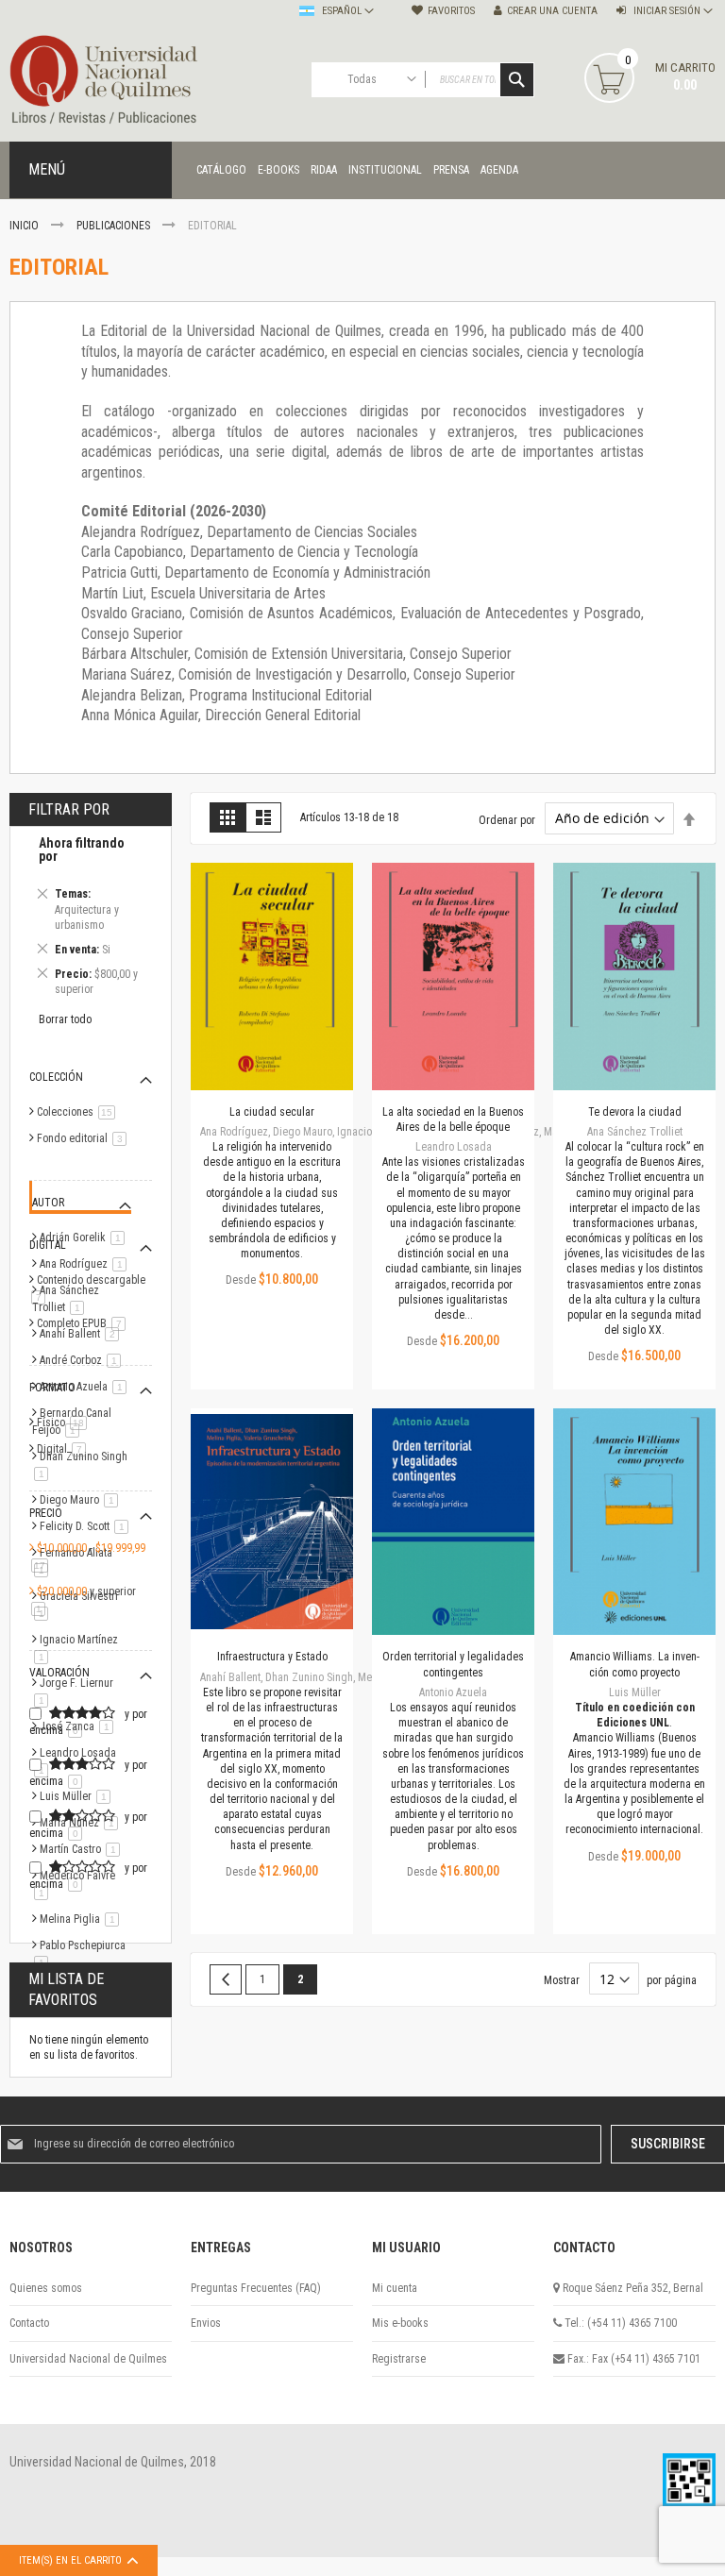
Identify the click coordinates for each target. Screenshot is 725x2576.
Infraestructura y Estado (272, 1657)
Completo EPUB (84, 1323)
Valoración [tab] (59, 1673)
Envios (206, 2323)
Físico (65, 1423)
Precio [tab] (46, 1513)
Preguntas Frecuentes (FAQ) (256, 2288)
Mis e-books (400, 2323)
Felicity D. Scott (87, 1526)
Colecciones (79, 1112)
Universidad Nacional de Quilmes (88, 2359)
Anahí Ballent (83, 1334)
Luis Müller (78, 1796)
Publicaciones (115, 226)
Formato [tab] (52, 1388)
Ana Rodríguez (86, 1264)
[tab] (91, 919)
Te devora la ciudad (635, 1112)
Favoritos (451, 11)
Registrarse (399, 2359)
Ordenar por (507, 819)
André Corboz (84, 1360)
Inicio (25, 226)
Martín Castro (83, 1849)
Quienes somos (46, 2288)
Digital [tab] (48, 1245)
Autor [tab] (48, 1203)
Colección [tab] (56, 1077)
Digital (65, 1449)
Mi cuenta (395, 2288)
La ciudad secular (272, 1112)
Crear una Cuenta (552, 11)
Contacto (29, 2323)
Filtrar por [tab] (69, 809)
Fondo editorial (85, 1138)
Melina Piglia (83, 1919)
